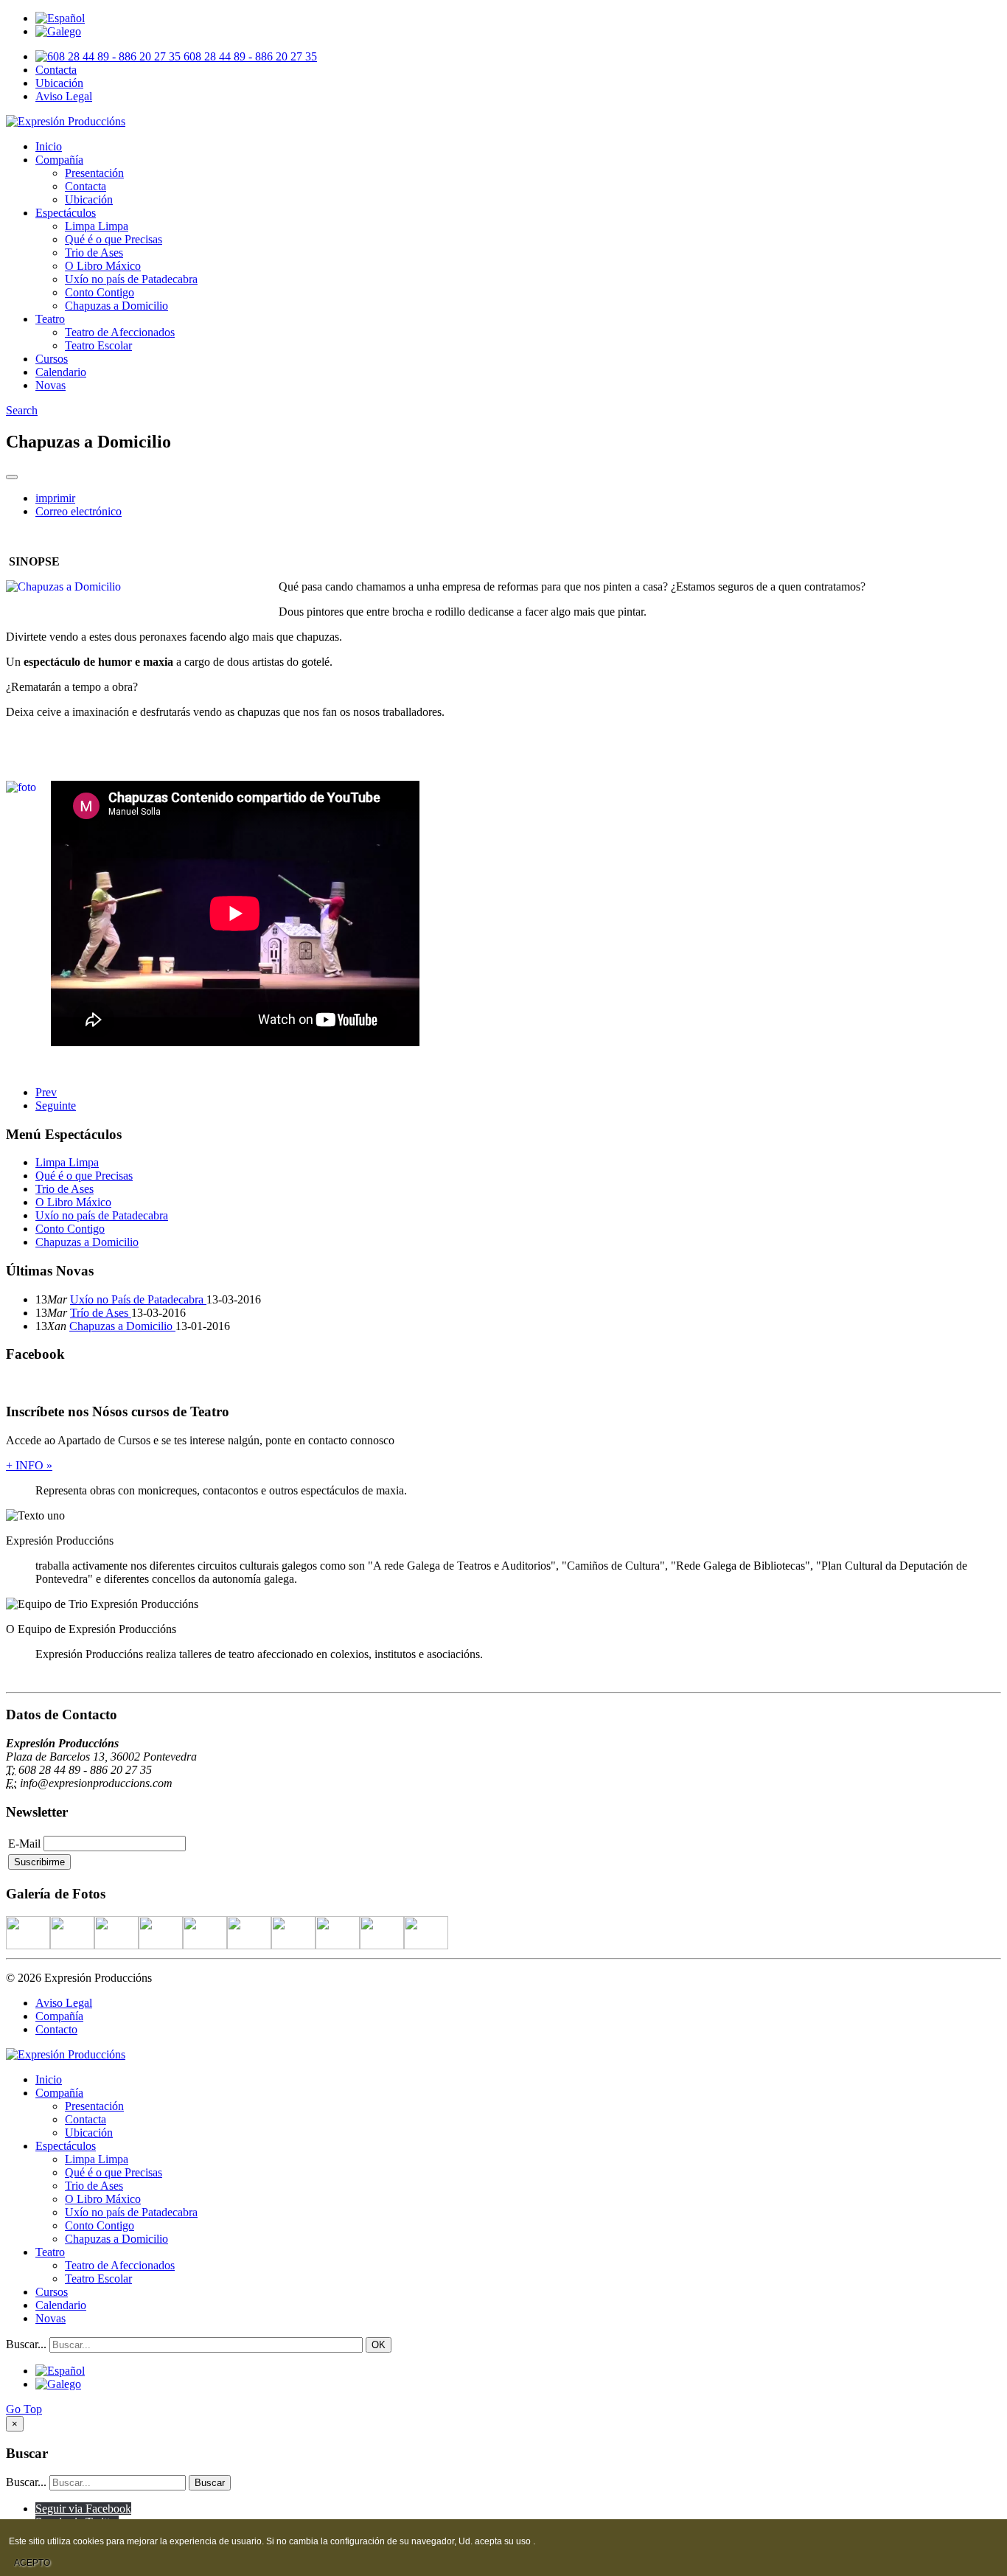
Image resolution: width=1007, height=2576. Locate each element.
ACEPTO (32, 2563)
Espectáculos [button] (66, 213)
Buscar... (26, 2344)
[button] (22, 410)
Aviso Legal (64, 96)
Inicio (49, 146)
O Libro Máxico (103, 266)
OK (379, 2345)
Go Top (24, 2409)
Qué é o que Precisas (114, 239)
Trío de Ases (101, 1313)
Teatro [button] (50, 319)
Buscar (210, 2483)
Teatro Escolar (98, 345)
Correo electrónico (79, 511)
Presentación (94, 173)
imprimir (55, 498)
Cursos (52, 359)
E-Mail (24, 1844)
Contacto (56, 2029)
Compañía (59, 2016)
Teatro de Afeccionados (120, 332)
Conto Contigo (100, 292)
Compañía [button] (59, 160)
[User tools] (12, 477)
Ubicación (59, 83)
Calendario (61, 372)
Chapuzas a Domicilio (116, 306)
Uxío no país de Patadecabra (131, 279)
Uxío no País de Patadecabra (138, 1299)
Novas (50, 385)
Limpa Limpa (97, 226)
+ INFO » (29, 1465)
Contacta (56, 70)
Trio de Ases (94, 253)
